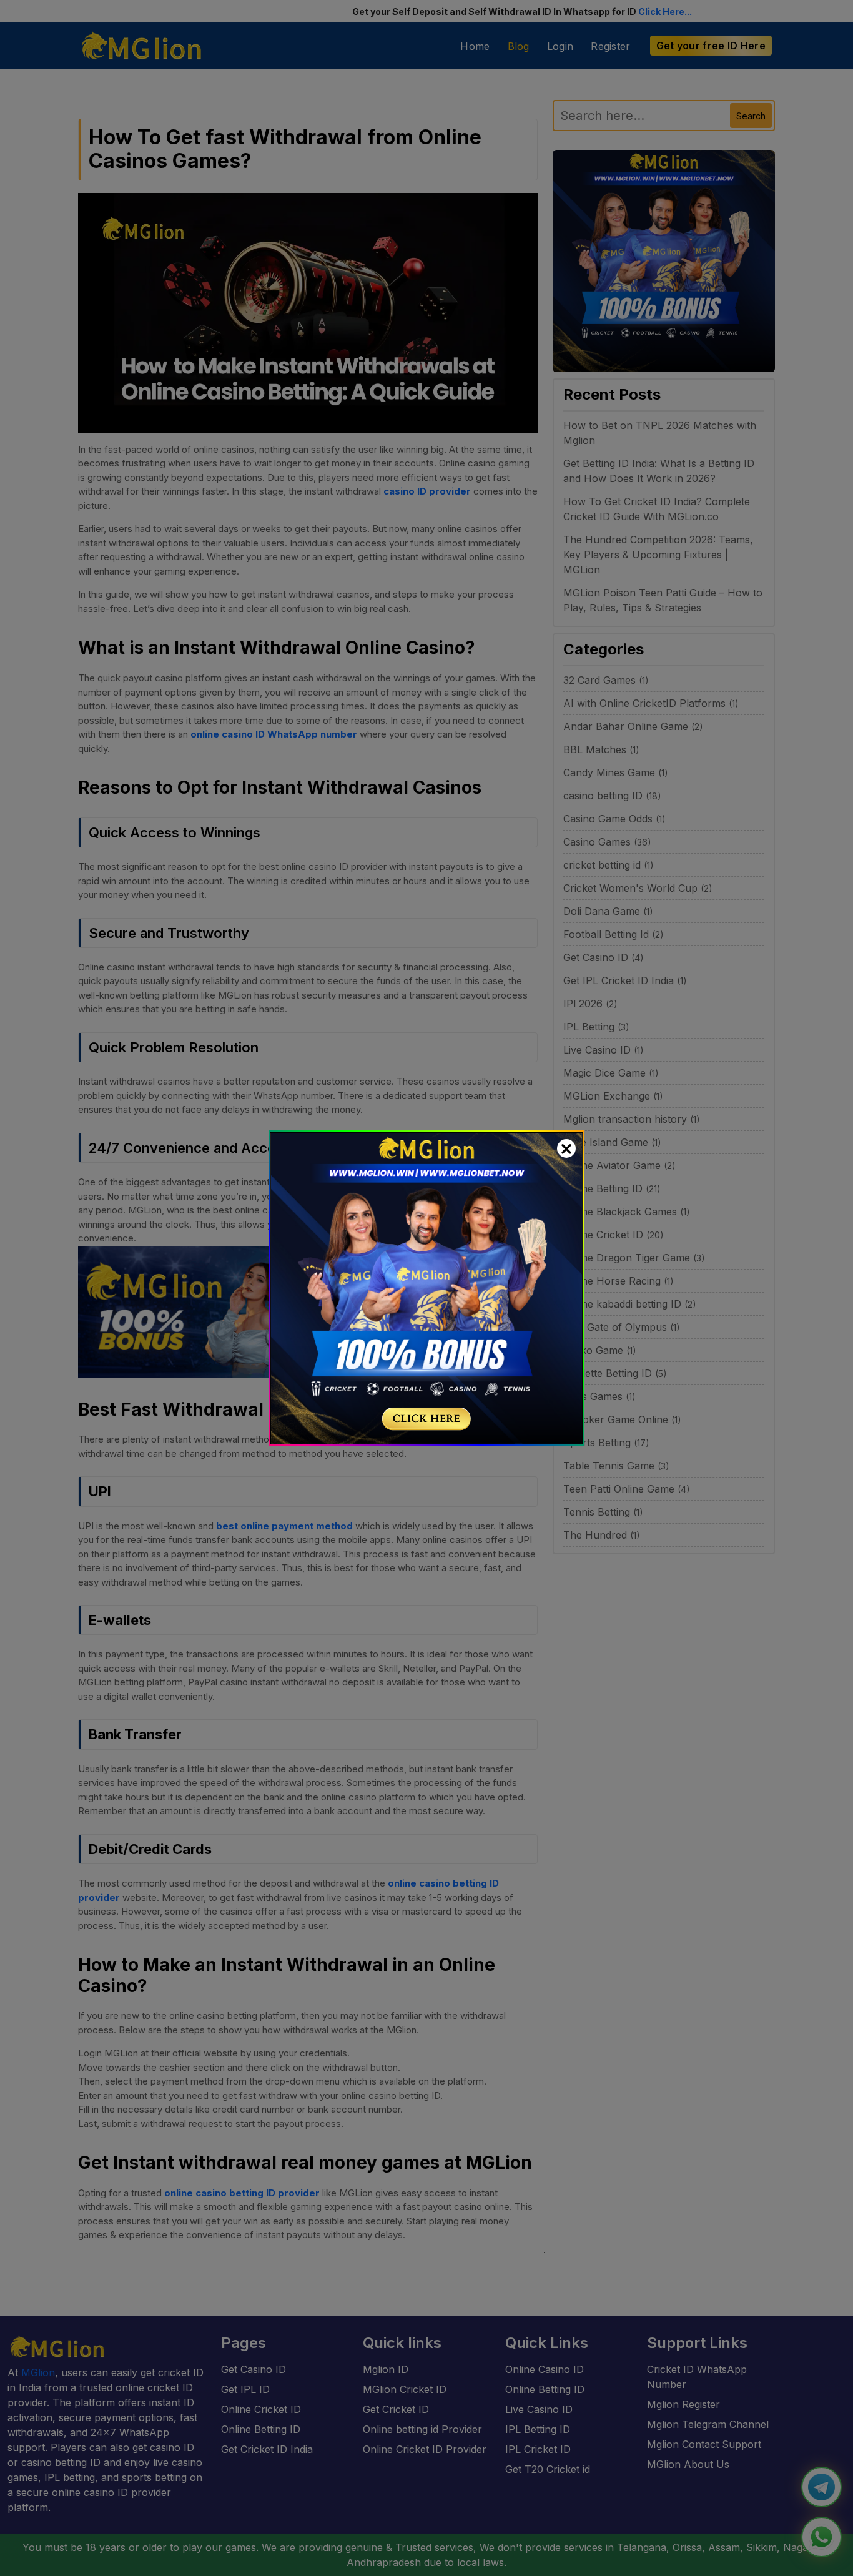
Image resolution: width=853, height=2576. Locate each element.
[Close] (566, 1148)
